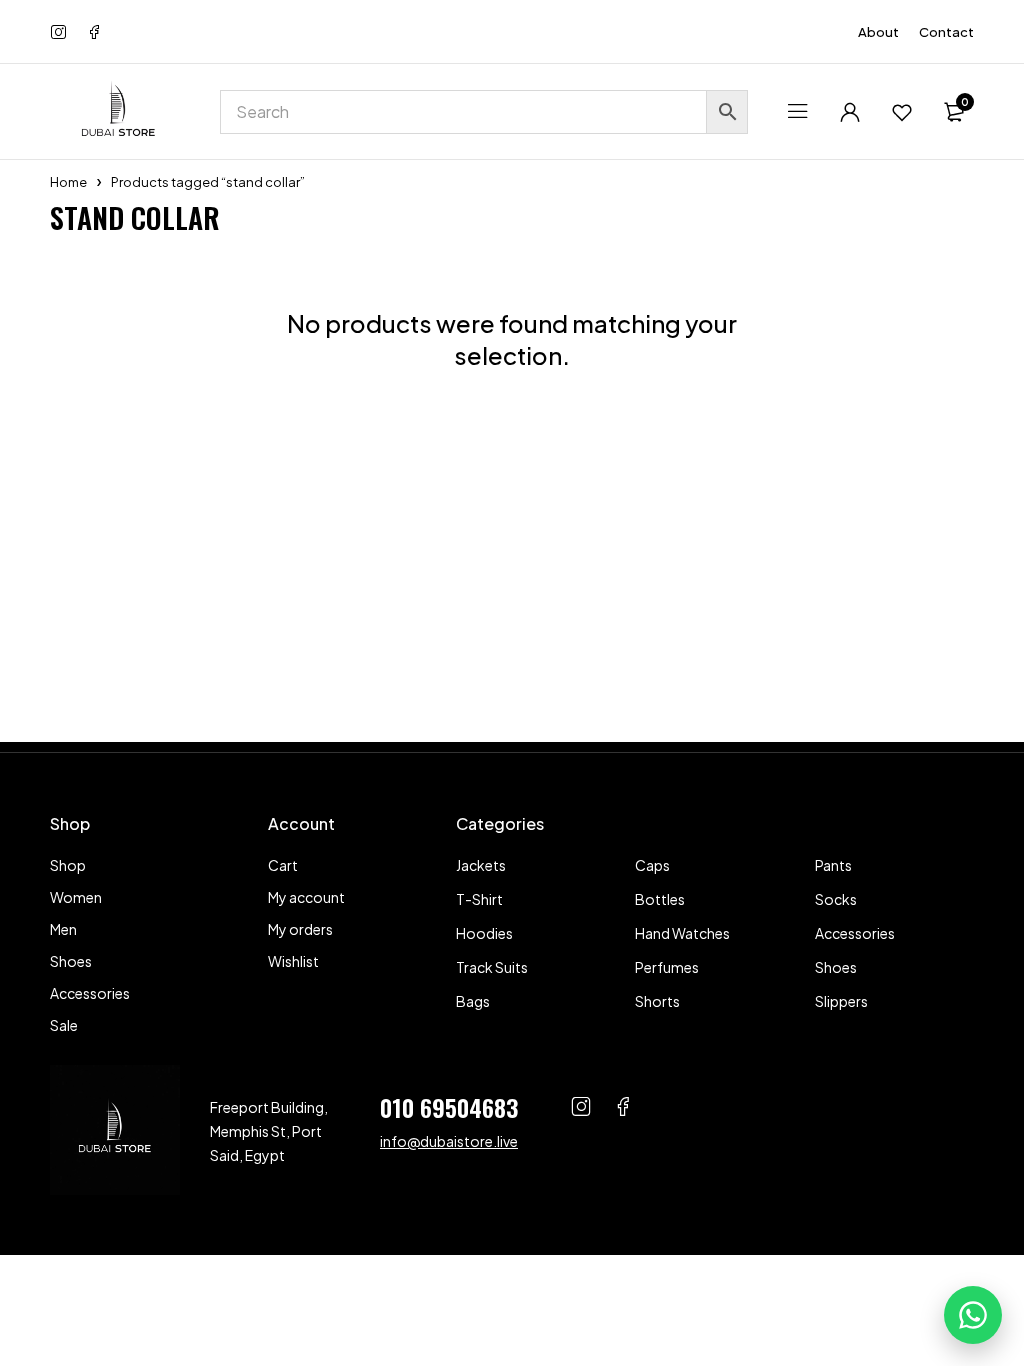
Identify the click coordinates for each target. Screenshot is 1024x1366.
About (878, 32)
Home (68, 182)
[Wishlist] (902, 112)
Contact (946, 32)
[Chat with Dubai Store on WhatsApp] (973, 1315)
